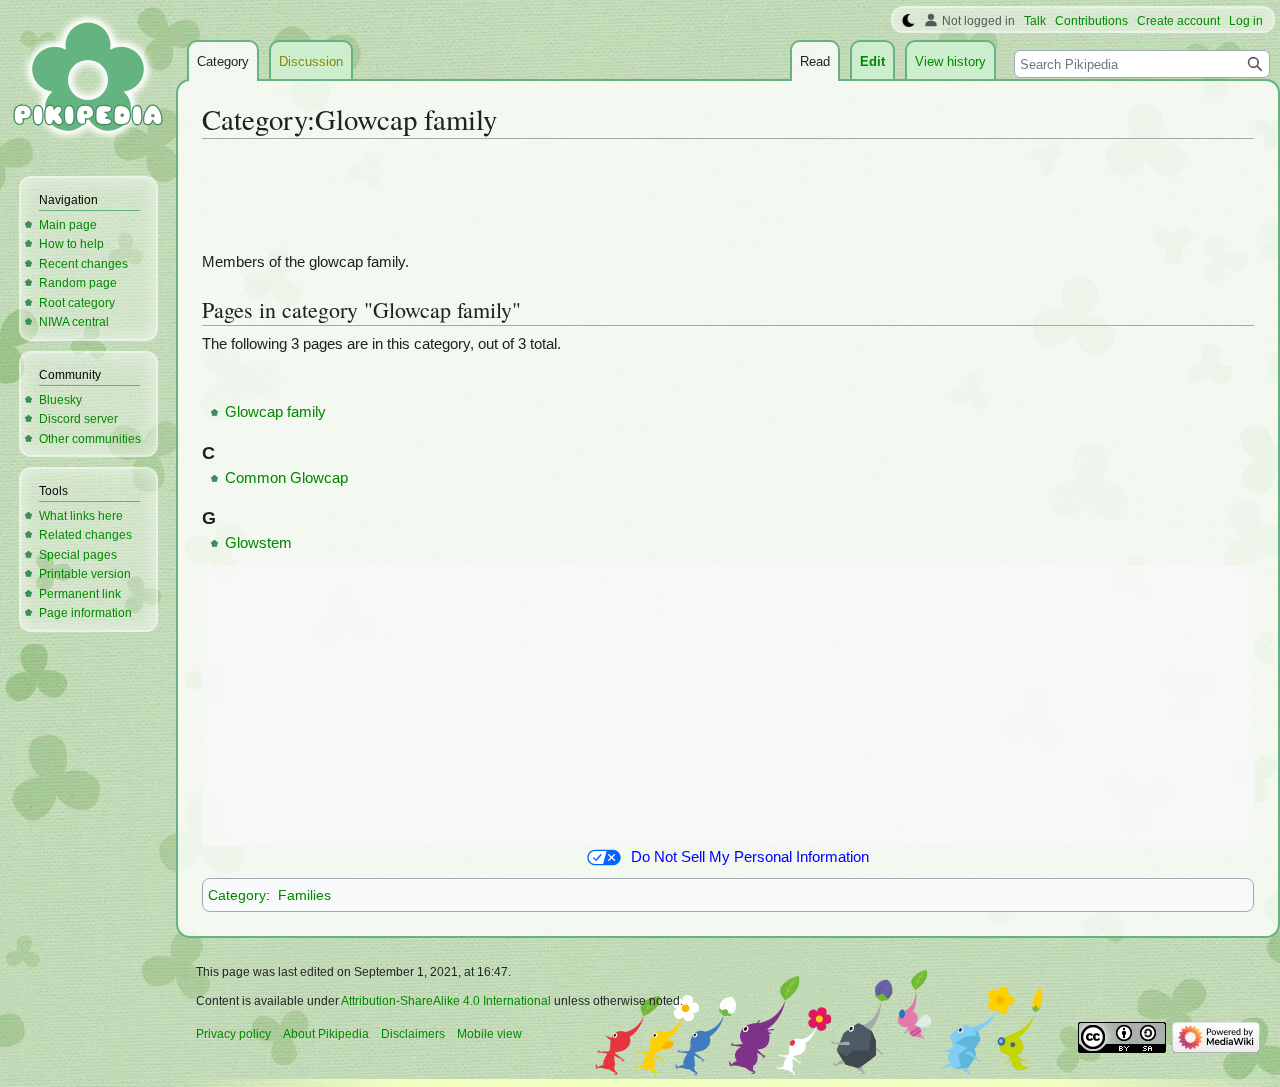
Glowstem (258, 543)
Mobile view (489, 1034)
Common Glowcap (286, 478)
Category (237, 895)
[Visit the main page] (88, 80)
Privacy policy (233, 1034)
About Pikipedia (326, 1034)
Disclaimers (413, 1034)
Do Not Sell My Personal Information (750, 857)
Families (304, 895)
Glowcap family (275, 412)
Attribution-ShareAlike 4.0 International (446, 1001)
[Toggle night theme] (908, 21)
